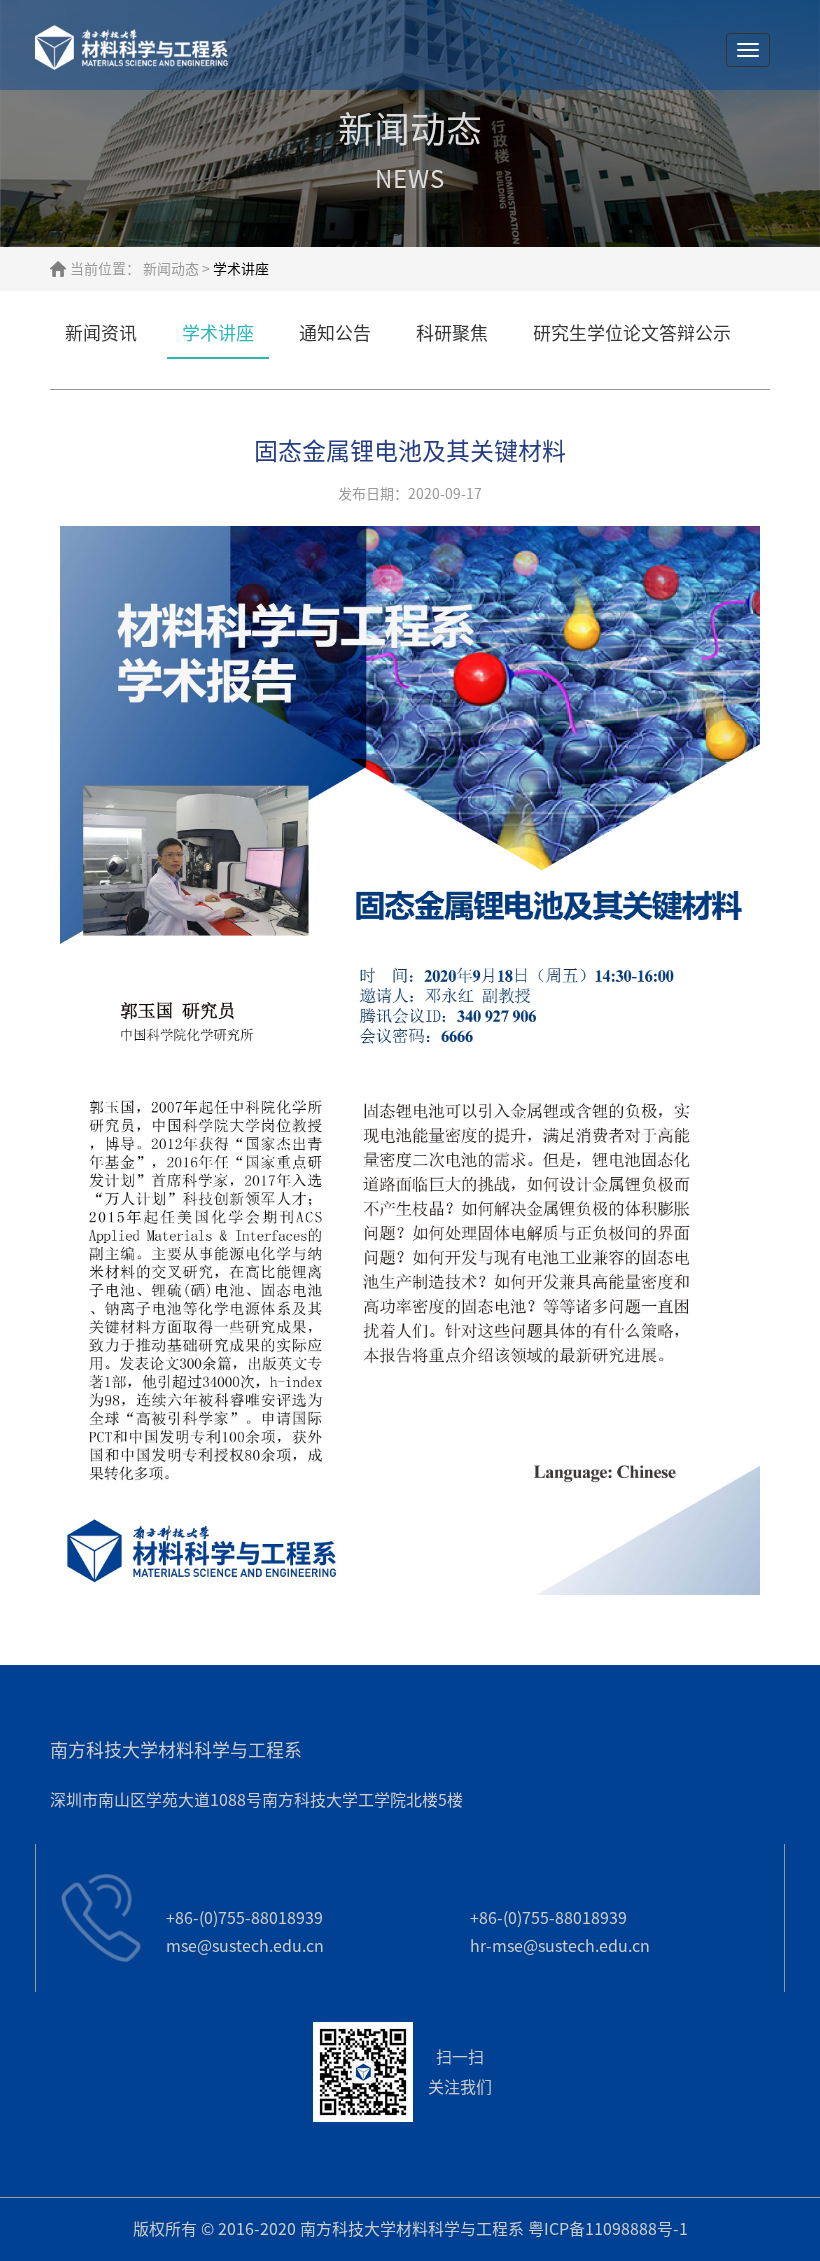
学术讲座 (218, 333)
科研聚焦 (452, 333)
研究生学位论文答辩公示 (632, 333)
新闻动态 (171, 269)
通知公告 (335, 333)
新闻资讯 (101, 333)
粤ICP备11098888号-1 (608, 2229)
